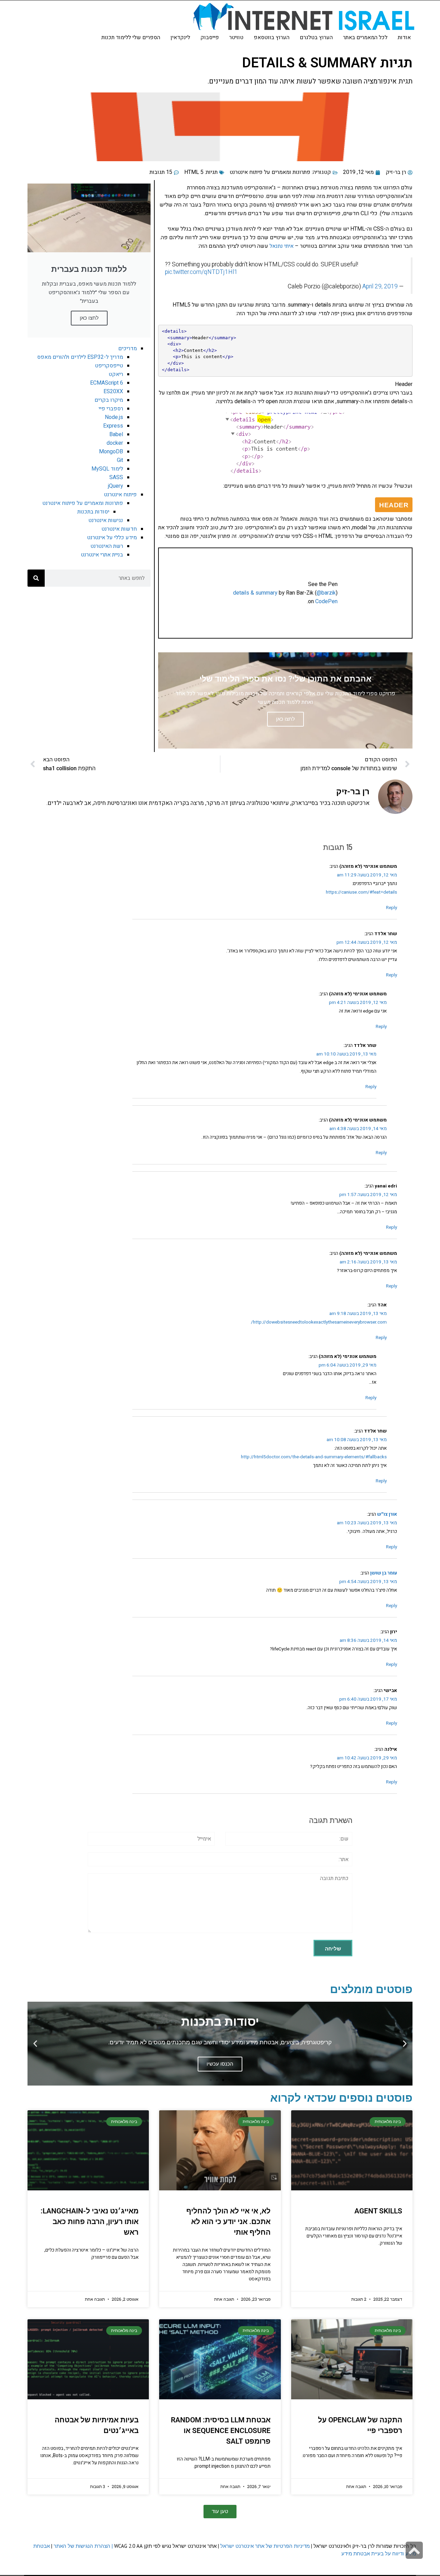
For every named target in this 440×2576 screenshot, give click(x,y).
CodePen (326, 601)
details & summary (255, 593)
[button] (405, 2044)
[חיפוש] (36, 578)
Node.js (114, 417)
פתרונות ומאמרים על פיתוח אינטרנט (270, 172)
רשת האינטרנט (107, 546)
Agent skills (378, 2211)
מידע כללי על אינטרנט (112, 538)
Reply (392, 908)
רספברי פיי (111, 409)
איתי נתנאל (282, 246)
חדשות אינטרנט (119, 529)
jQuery (115, 486)
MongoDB (111, 452)
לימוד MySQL (107, 469)
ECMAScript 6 (107, 383)
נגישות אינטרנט (106, 520)
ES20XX (113, 391)
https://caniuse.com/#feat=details (361, 892)
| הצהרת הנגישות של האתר (83, 2546)
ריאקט (116, 374)
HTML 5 (194, 172)
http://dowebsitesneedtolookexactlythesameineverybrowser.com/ (319, 1322)
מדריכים (128, 349)
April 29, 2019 (380, 286)
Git (120, 460)
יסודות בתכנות (93, 512)
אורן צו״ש (387, 1514)
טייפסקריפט (109, 366)
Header (404, 384)
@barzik (326, 593)
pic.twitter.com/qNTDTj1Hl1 (201, 272)
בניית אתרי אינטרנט (102, 555)
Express (113, 426)
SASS (116, 477)
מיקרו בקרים (109, 400)
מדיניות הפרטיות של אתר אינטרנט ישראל (265, 2546)
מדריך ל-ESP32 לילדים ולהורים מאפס (80, 357)
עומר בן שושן (384, 1573)
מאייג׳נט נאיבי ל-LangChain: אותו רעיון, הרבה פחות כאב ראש (90, 2222)
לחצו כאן (89, 318)
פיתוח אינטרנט (120, 495)
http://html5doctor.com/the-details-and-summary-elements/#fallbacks (314, 1457)
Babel (116, 434)
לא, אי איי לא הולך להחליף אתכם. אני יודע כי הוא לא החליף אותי (228, 2222)
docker (115, 443)
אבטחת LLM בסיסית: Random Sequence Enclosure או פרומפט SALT (221, 2431)
